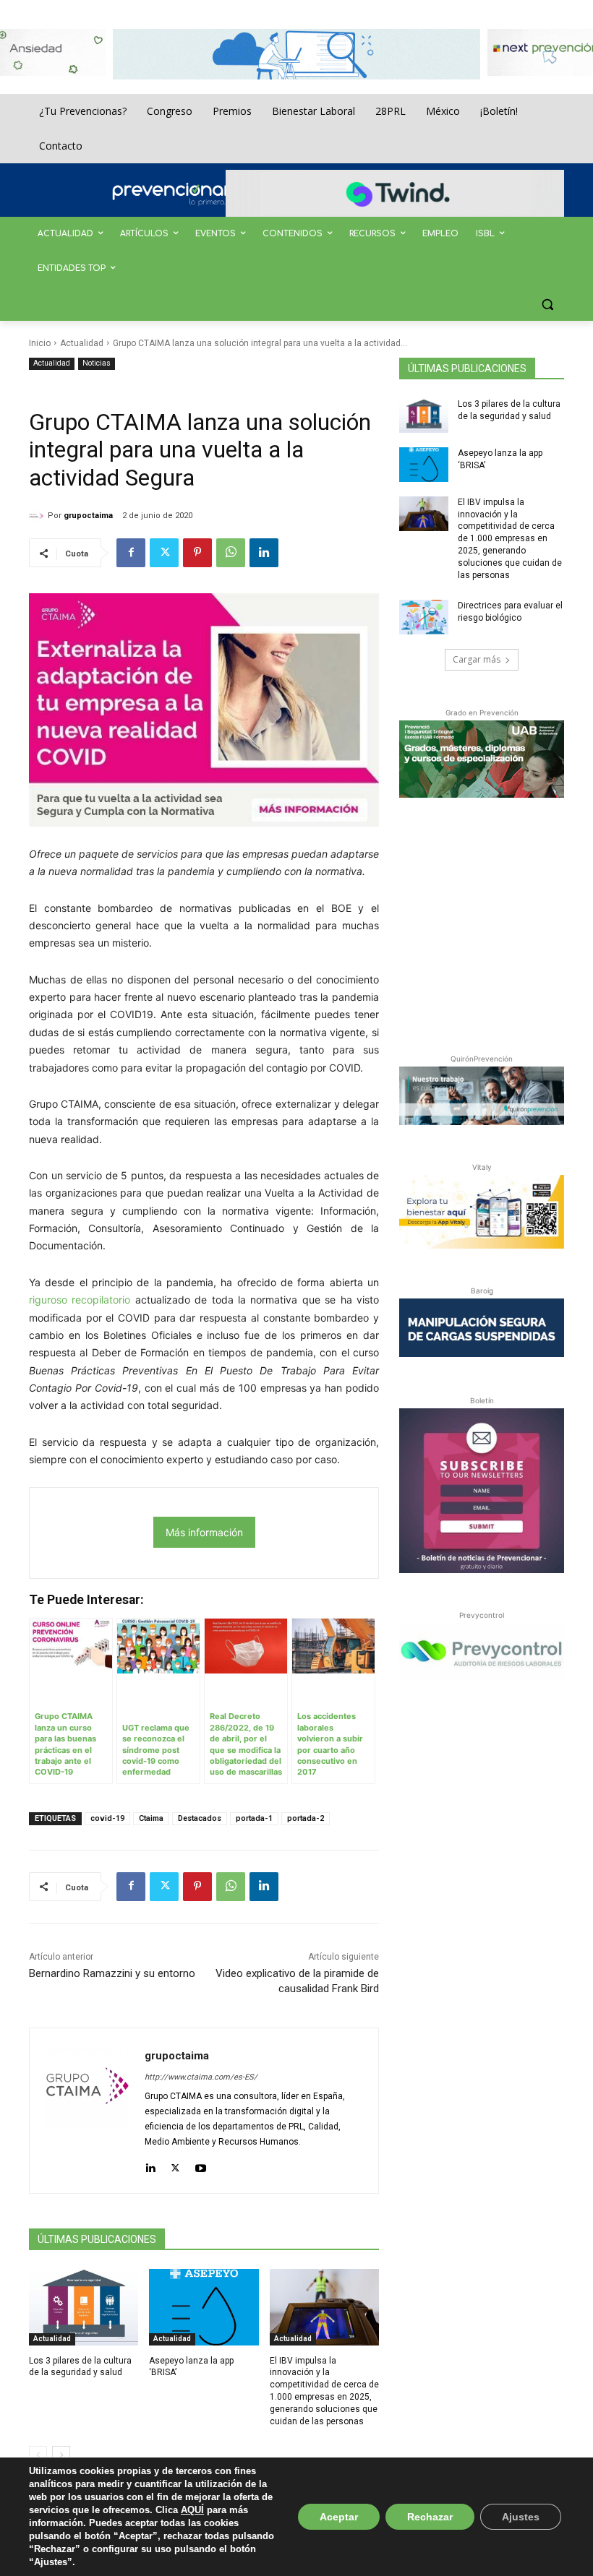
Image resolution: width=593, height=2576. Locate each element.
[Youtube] (201, 2165)
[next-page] (61, 2455)
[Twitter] (164, 553)
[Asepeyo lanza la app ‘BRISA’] (204, 2307)
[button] (547, 304)
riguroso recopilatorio (80, 1300)
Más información (204, 1532)
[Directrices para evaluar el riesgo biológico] (424, 617)
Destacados (200, 1818)
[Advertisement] (496, 923)
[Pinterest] (197, 553)
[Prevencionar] (192, 194)
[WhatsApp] (231, 553)
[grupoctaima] (38, 516)
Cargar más (477, 659)
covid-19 (107, 1818)
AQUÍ (192, 2510)
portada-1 (254, 1818)
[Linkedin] (264, 553)
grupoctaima (88, 516)
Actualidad (82, 343)
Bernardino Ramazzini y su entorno (112, 1973)
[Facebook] (131, 553)
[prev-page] (38, 2455)
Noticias (97, 363)
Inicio (40, 343)
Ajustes (521, 2517)
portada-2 (306, 1818)
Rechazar (430, 2517)
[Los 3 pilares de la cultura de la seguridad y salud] (84, 2307)
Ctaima (151, 1818)
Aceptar (339, 2517)
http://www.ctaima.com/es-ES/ (201, 2077)
